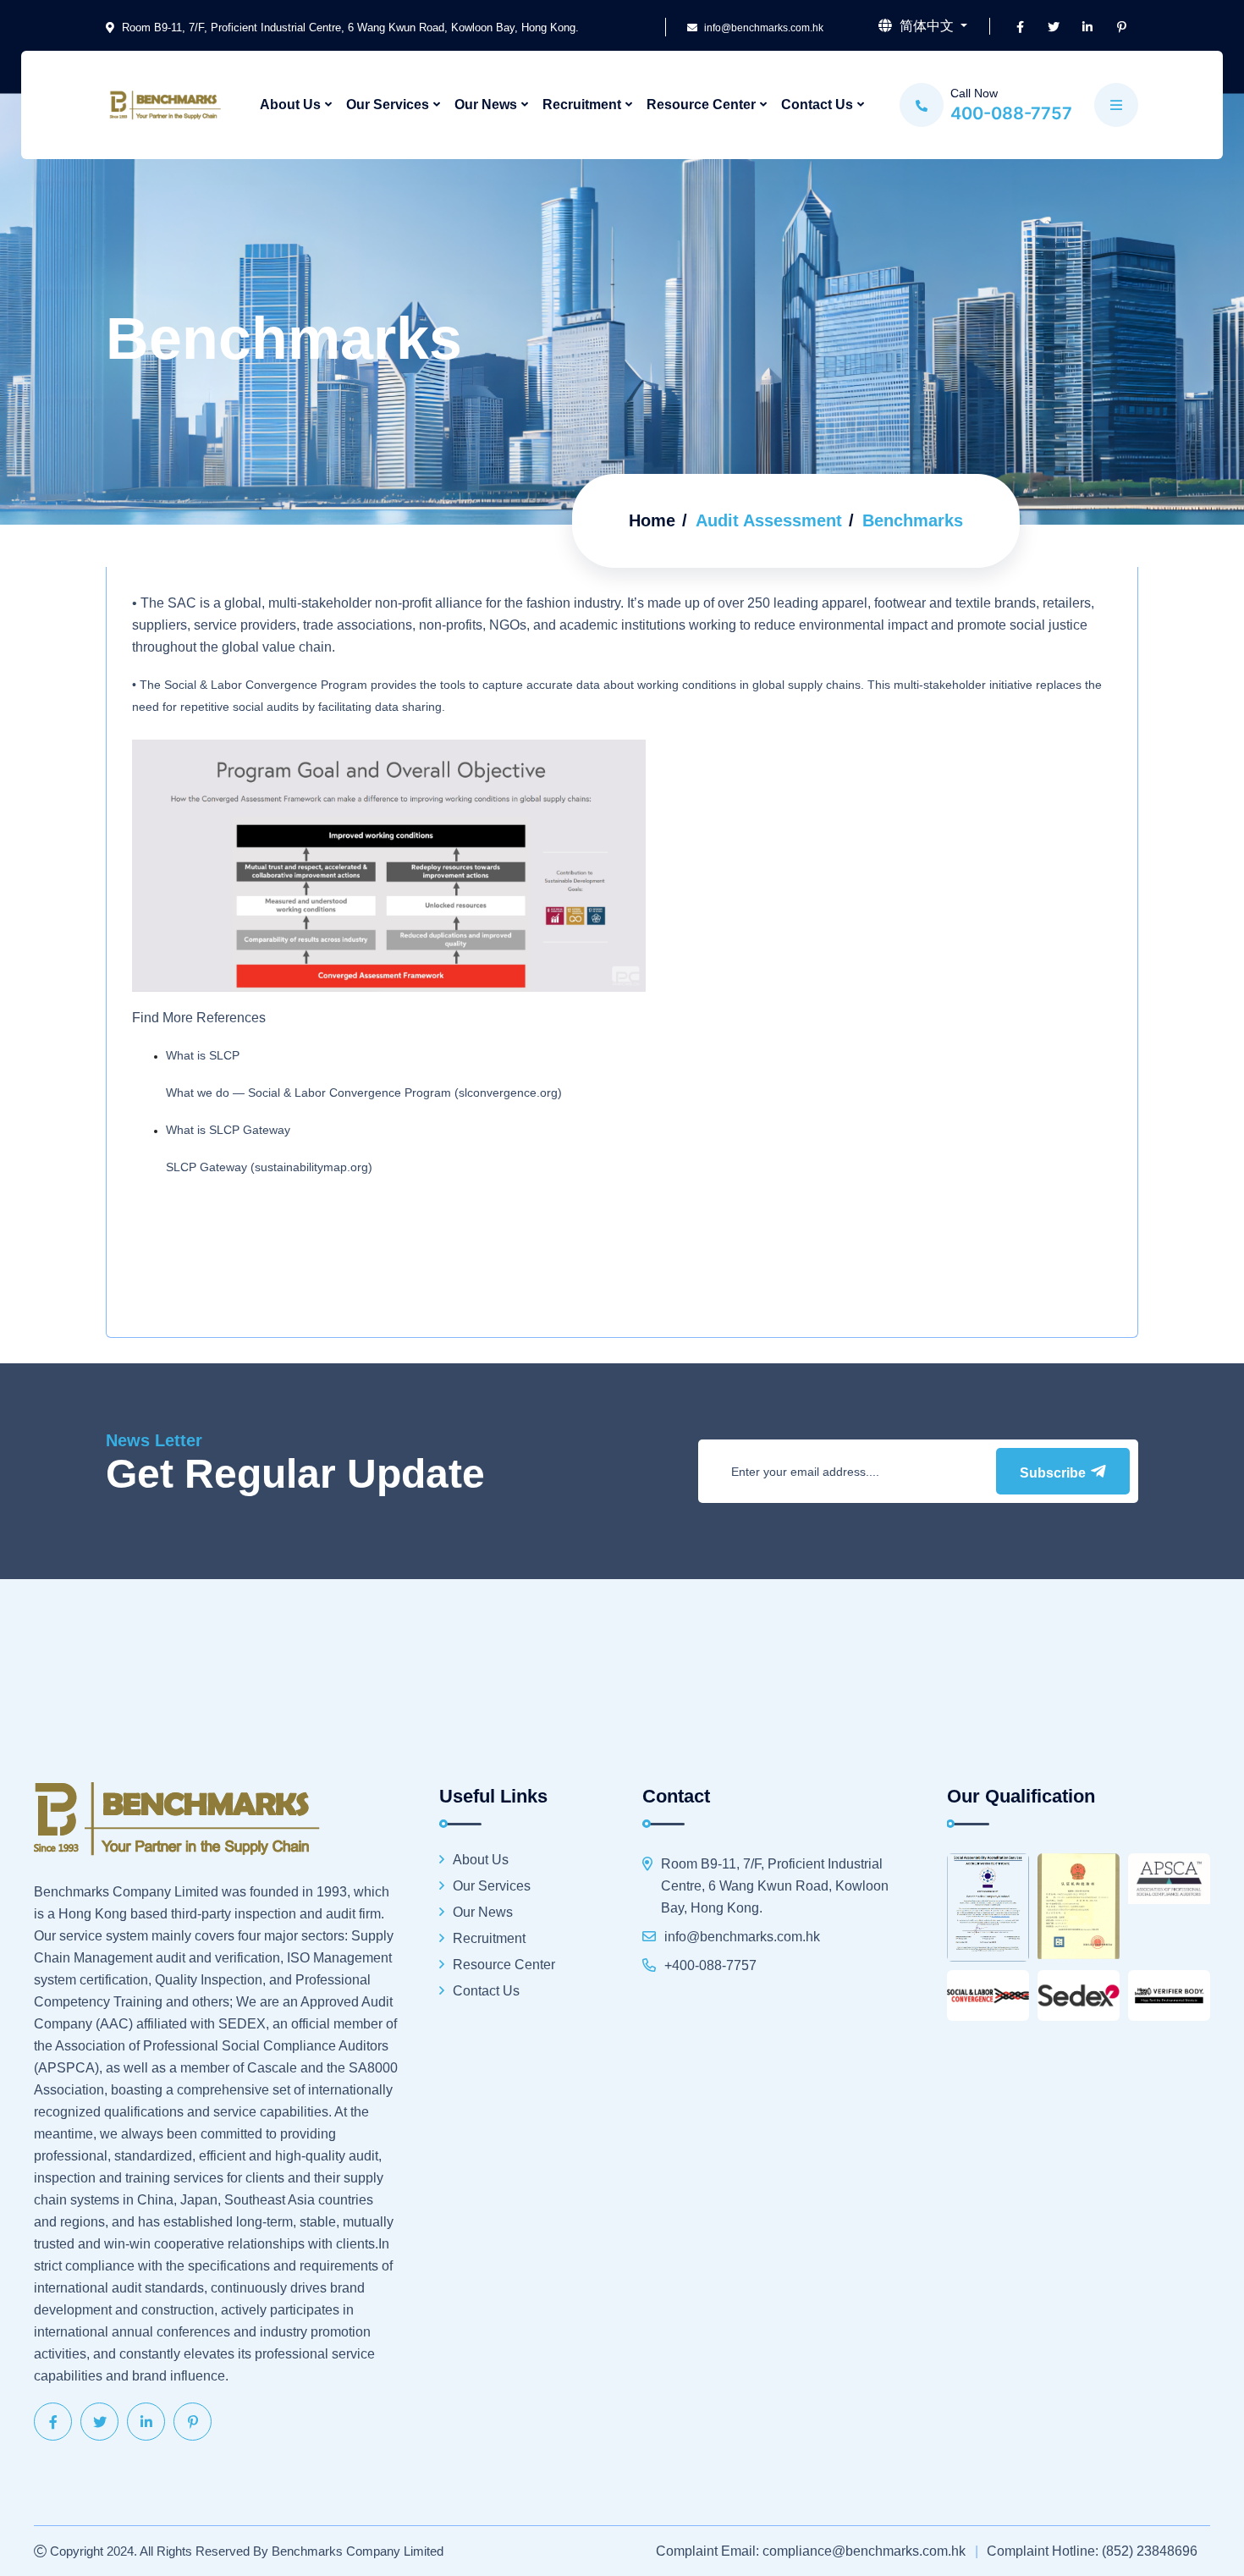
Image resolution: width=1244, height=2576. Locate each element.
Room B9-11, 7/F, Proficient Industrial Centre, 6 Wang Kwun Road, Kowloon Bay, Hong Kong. (349, 28)
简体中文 (927, 26)
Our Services (388, 105)
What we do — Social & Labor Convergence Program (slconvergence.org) (364, 1093)
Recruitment (582, 105)
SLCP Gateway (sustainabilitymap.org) (269, 1167)
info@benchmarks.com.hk (762, 28)
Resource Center (701, 105)
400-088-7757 (1011, 113)
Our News (486, 105)
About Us (290, 105)
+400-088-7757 (710, 1965)
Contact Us (817, 105)
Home (652, 520)
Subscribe (1054, 1473)
